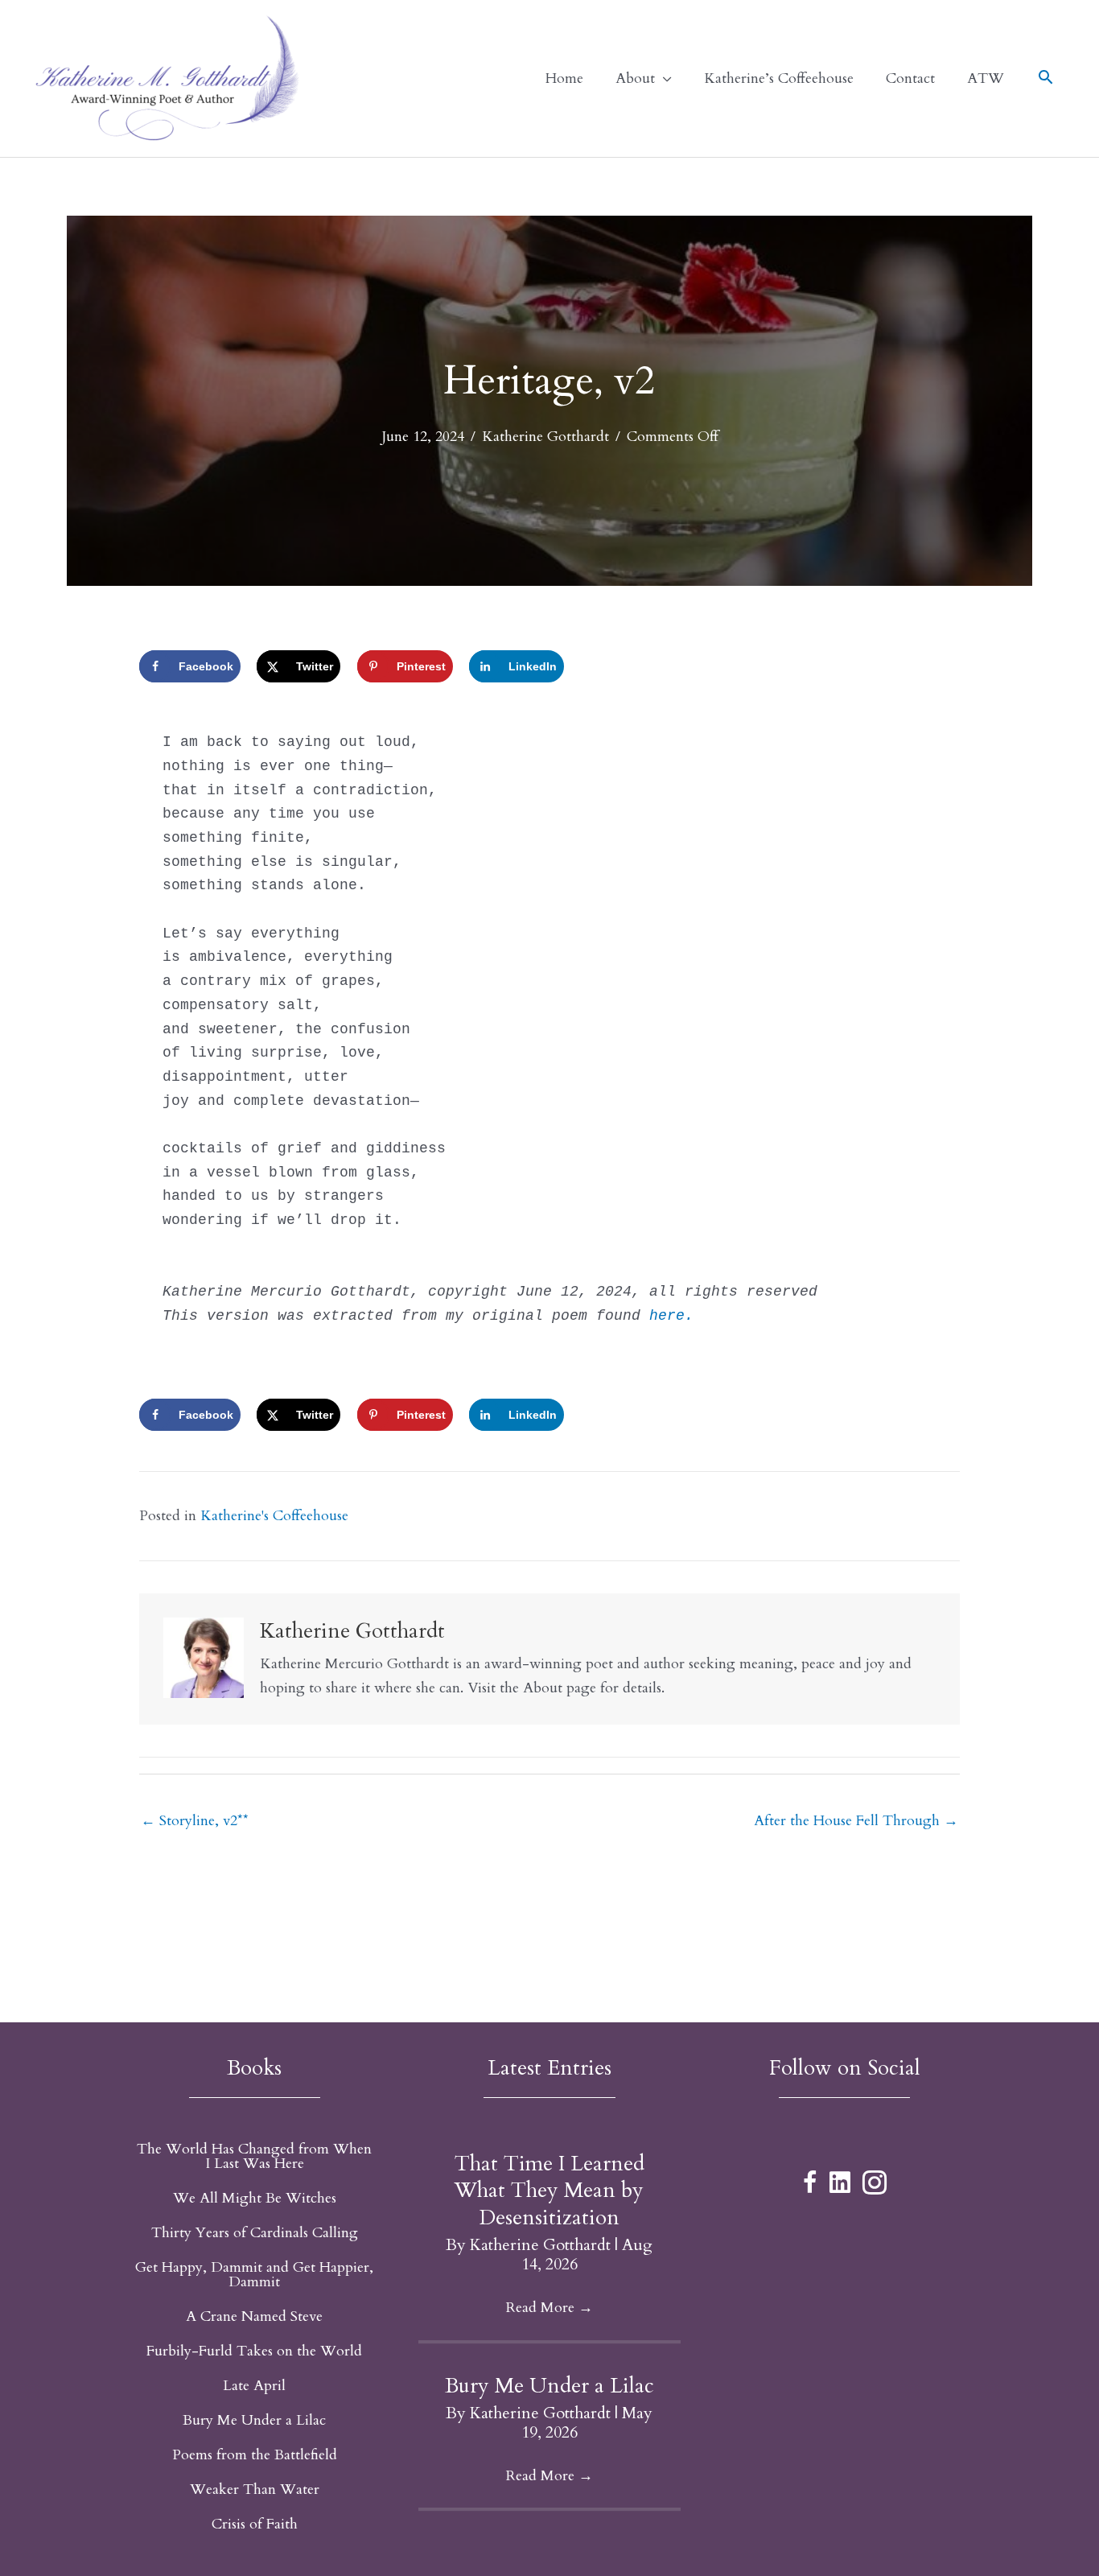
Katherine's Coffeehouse (274, 1516)
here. (676, 1316)
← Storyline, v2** (195, 1821)
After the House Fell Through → (856, 1821)
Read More (549, 2308)
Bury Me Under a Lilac (549, 2386)
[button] (1045, 80)
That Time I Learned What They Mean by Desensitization (549, 2191)
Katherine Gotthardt (545, 437)
